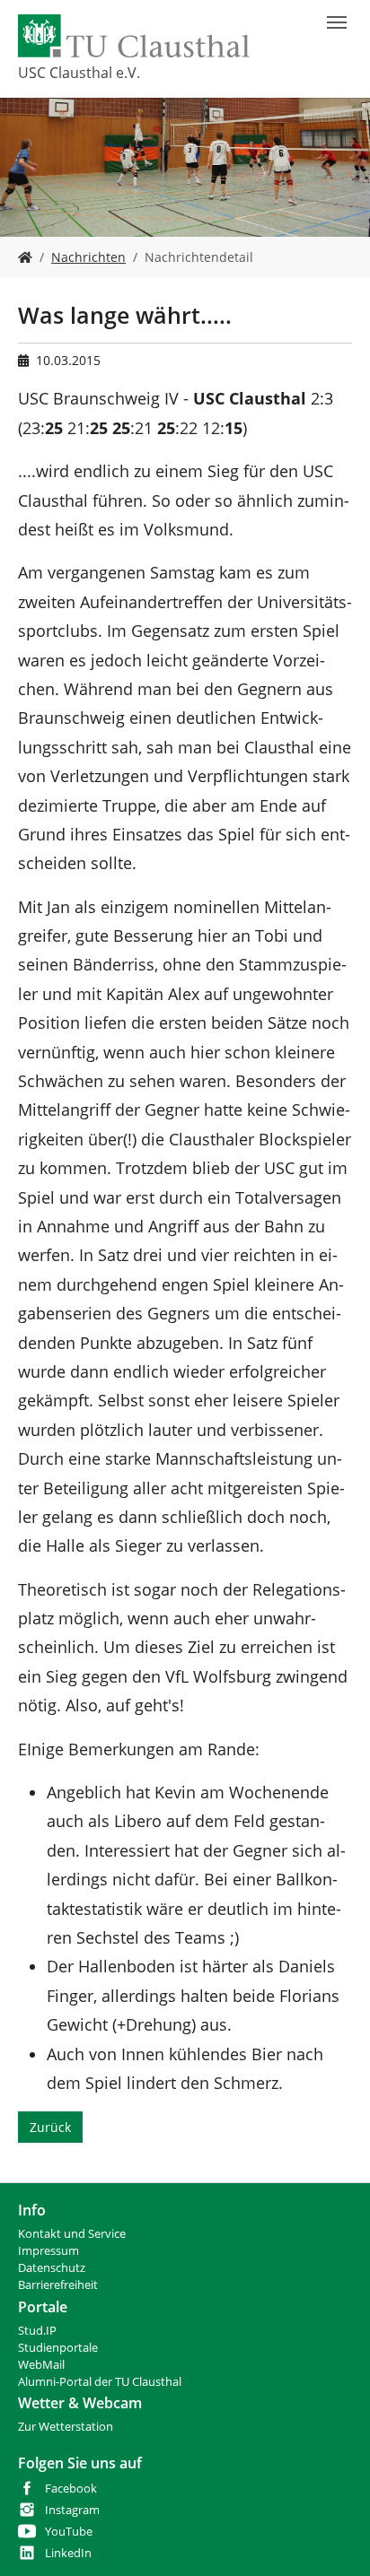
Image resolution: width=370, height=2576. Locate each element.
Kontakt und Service (72, 2234)
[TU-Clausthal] (134, 36)
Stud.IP (37, 2331)
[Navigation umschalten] (337, 22)
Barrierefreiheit (58, 2285)
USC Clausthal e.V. (79, 73)
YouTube (69, 2532)
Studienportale (58, 2348)
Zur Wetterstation (66, 2427)
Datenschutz (52, 2268)
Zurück (50, 2127)
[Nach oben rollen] (333, 2539)
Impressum (48, 2251)
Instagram (72, 2510)
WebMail (41, 2365)
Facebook (71, 2489)
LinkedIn (68, 2553)
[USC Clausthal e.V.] (25, 257)
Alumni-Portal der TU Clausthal (100, 2382)
